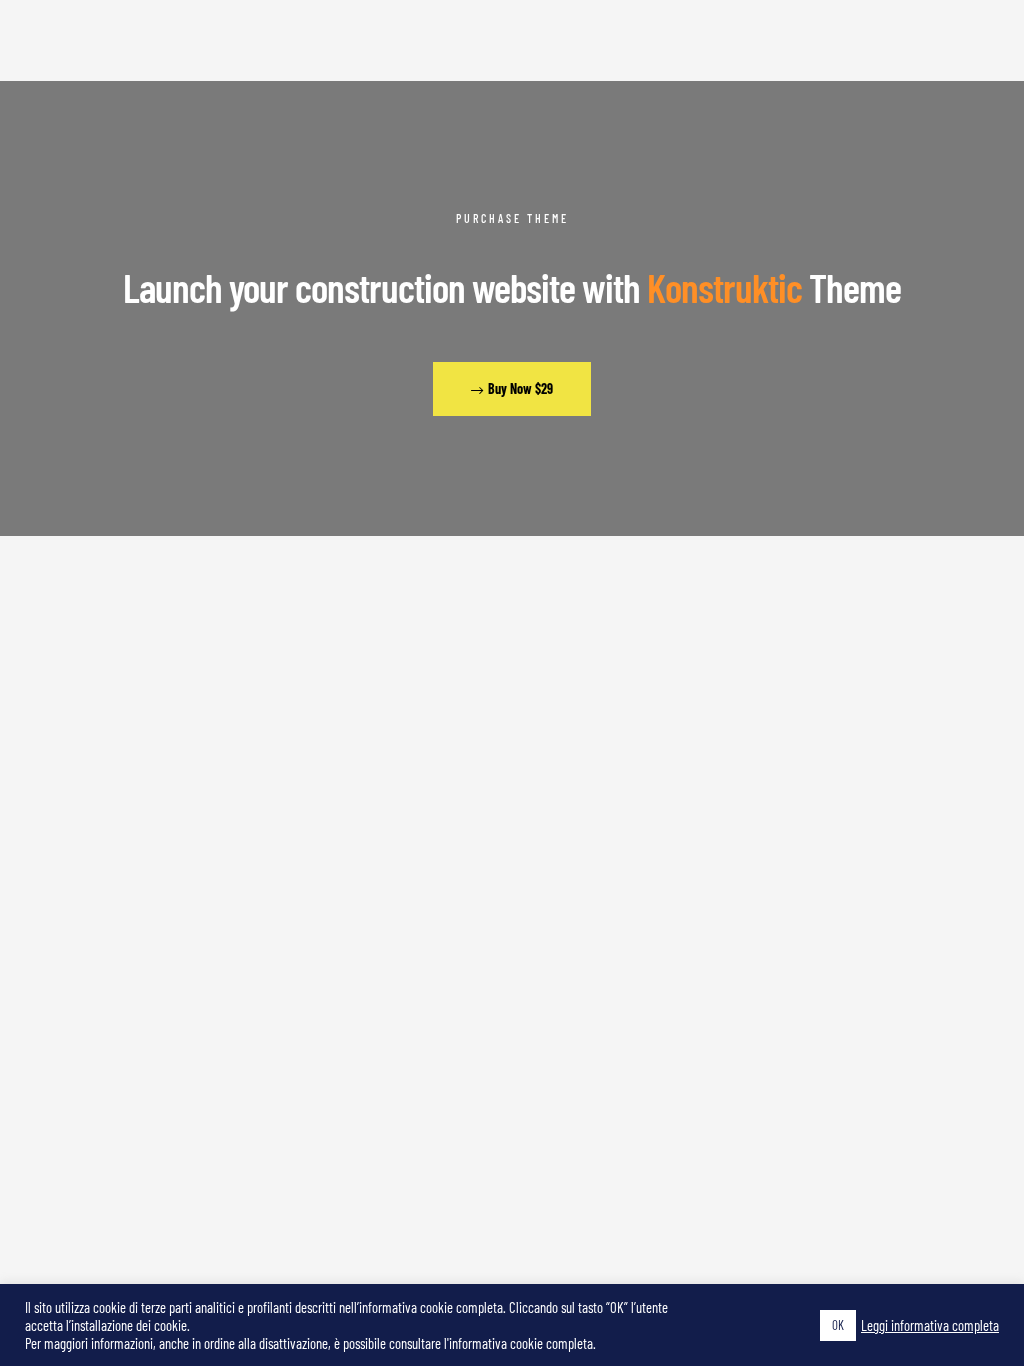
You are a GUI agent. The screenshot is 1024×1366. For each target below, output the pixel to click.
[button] (512, 389)
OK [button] (838, 1325)
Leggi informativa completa (930, 1325)
